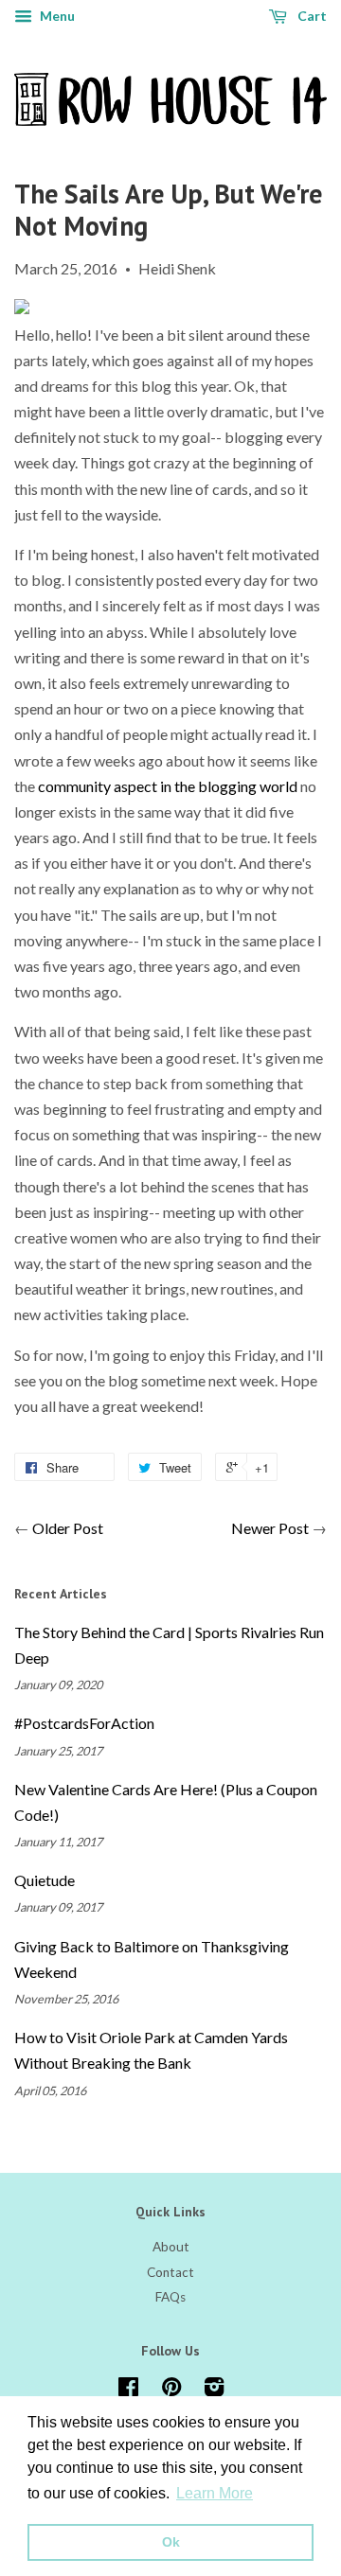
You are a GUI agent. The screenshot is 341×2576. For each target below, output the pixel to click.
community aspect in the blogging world (168, 786)
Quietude (45, 1880)
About (171, 2247)
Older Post (68, 1528)
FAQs (170, 2297)
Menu (56, 16)
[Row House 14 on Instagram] (214, 2391)
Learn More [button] (215, 2493)
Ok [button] (171, 2542)
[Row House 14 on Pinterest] (171, 2391)
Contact (170, 2272)
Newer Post (270, 1528)
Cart (311, 16)
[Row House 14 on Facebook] (128, 2391)
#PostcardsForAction (84, 1723)
